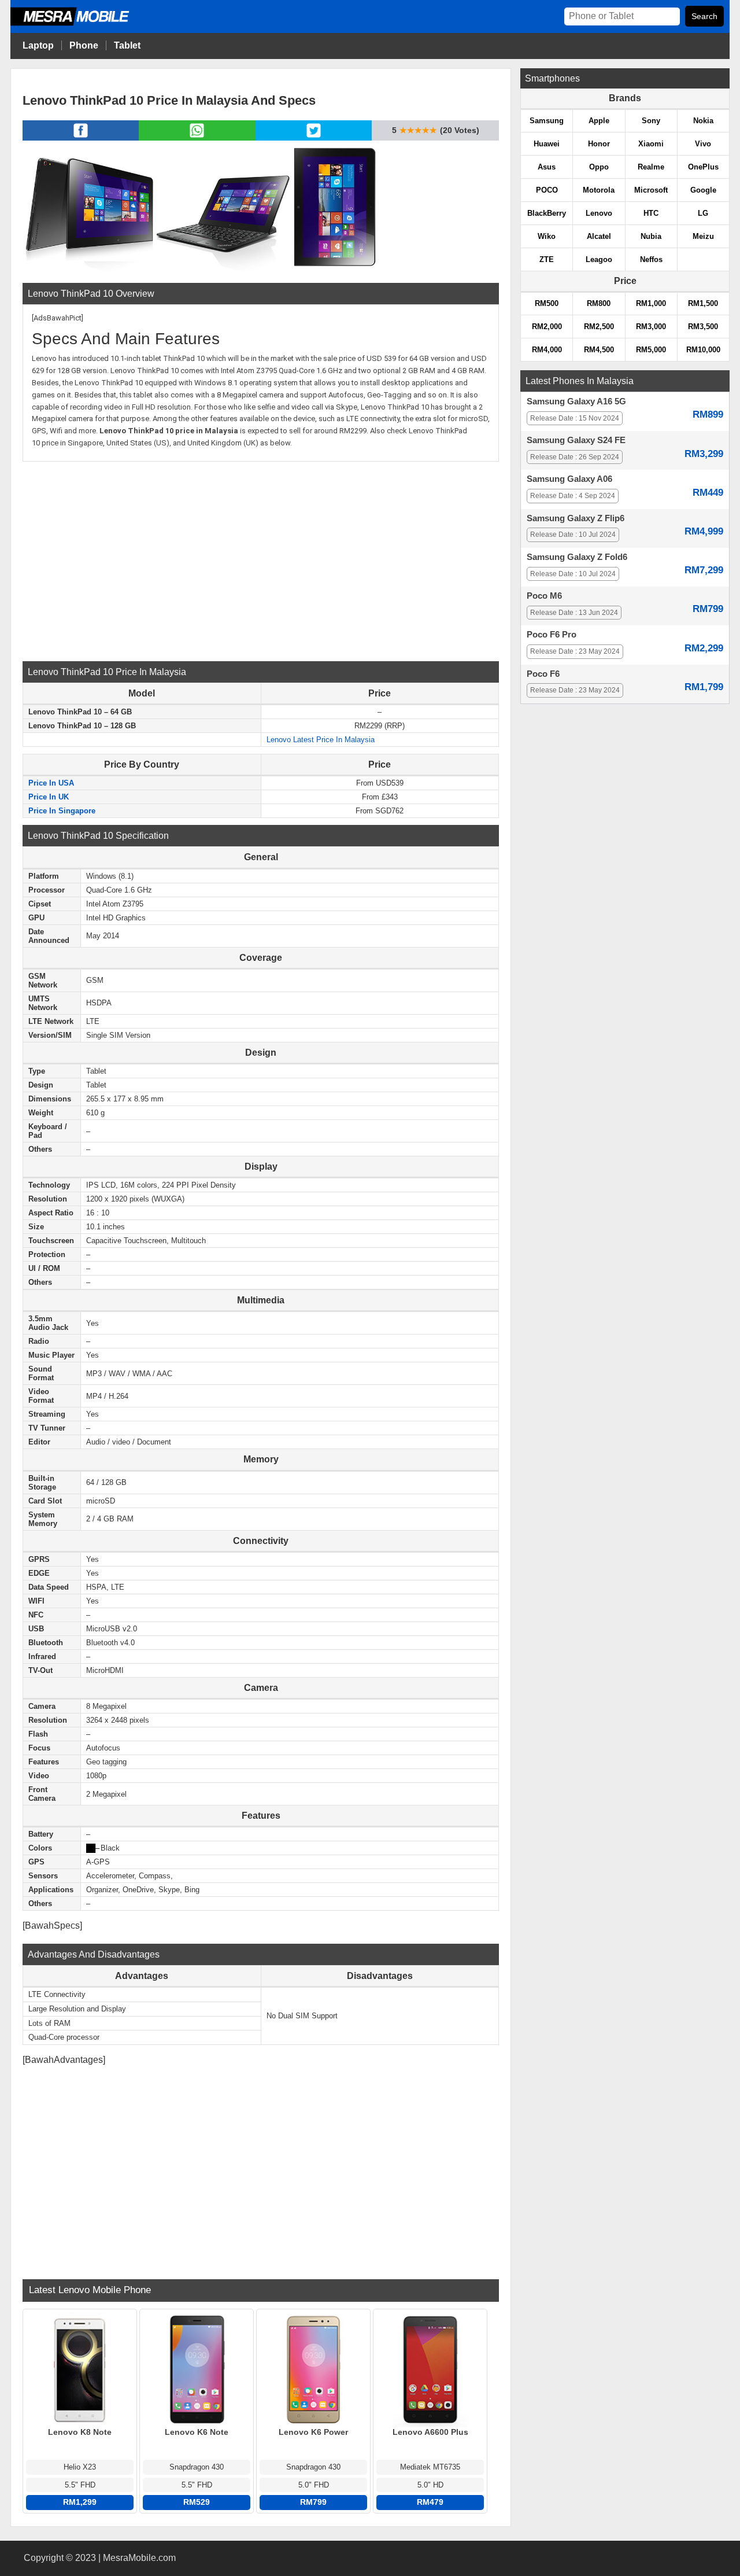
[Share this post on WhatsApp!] (197, 137)
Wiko (547, 236)
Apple (599, 121)
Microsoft (651, 190)
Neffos (651, 259)
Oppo (599, 167)
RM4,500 (599, 350)
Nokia (703, 121)
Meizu (703, 236)
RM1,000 (651, 303)
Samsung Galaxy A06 (569, 479)
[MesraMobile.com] (83, 24)
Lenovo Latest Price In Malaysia (321, 740)
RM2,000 (547, 327)
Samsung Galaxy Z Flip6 (576, 518)
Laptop (38, 45)
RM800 (599, 303)
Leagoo (599, 259)
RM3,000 (651, 327)
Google (703, 190)
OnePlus (703, 167)
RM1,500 (703, 303)
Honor (599, 144)
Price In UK (49, 797)
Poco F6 (543, 674)
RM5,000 (651, 350)
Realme (651, 167)
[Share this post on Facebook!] (81, 137)
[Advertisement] (261, 560)
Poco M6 (544, 596)
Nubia (651, 236)
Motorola (599, 190)
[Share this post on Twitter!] (314, 137)
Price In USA (51, 783)
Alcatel (599, 236)
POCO (547, 190)
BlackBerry (547, 213)
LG (703, 213)
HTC (651, 213)
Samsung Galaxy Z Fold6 (577, 557)
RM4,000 (547, 350)
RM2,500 (599, 327)
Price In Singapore (62, 811)
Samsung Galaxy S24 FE (576, 440)
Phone (84, 45)
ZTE (547, 259)
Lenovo (599, 213)
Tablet (127, 45)
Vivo (703, 144)
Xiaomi (651, 144)
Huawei (547, 144)
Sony (651, 121)
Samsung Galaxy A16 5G (576, 401)
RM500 (547, 303)
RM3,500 (703, 327)
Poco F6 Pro (552, 635)
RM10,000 (703, 350)
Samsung (547, 121)
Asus (547, 167)
